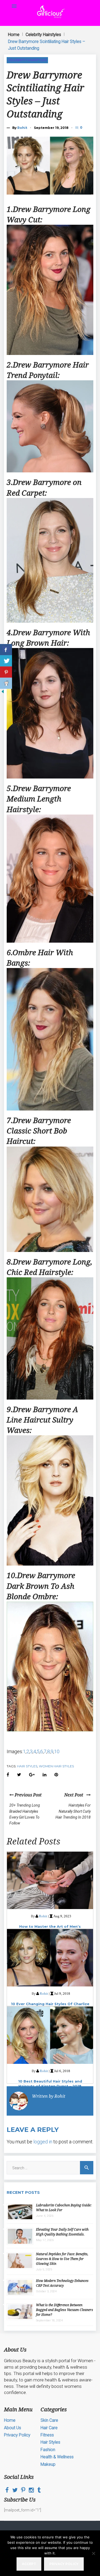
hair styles (27, 1766)
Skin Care (49, 2420)
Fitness (47, 2435)
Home (14, 35)
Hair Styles (50, 2442)
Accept (29, 2564)
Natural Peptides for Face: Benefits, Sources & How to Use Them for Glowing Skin (62, 2259)
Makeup (48, 2464)
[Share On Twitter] (6, 661)
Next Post (75, 1795)
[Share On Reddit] (6, 683)
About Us (13, 2428)
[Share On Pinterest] (6, 672)
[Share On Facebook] (6, 650)
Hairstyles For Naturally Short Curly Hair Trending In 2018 (73, 1811)
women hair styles (56, 1766)
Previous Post (28, 1795)
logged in (43, 2142)
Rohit (22, 128)
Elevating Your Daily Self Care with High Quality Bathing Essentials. (62, 2232)
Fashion (48, 2450)
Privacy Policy (17, 2435)
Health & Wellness (57, 2457)
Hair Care (49, 2428)
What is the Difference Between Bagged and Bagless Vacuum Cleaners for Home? (65, 2310)
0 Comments (82, 127)
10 (57, 1751)
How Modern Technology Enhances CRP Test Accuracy (62, 2283)
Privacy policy (64, 2564)
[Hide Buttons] (3, 693)
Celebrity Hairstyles (43, 35)
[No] (93, 2553)
